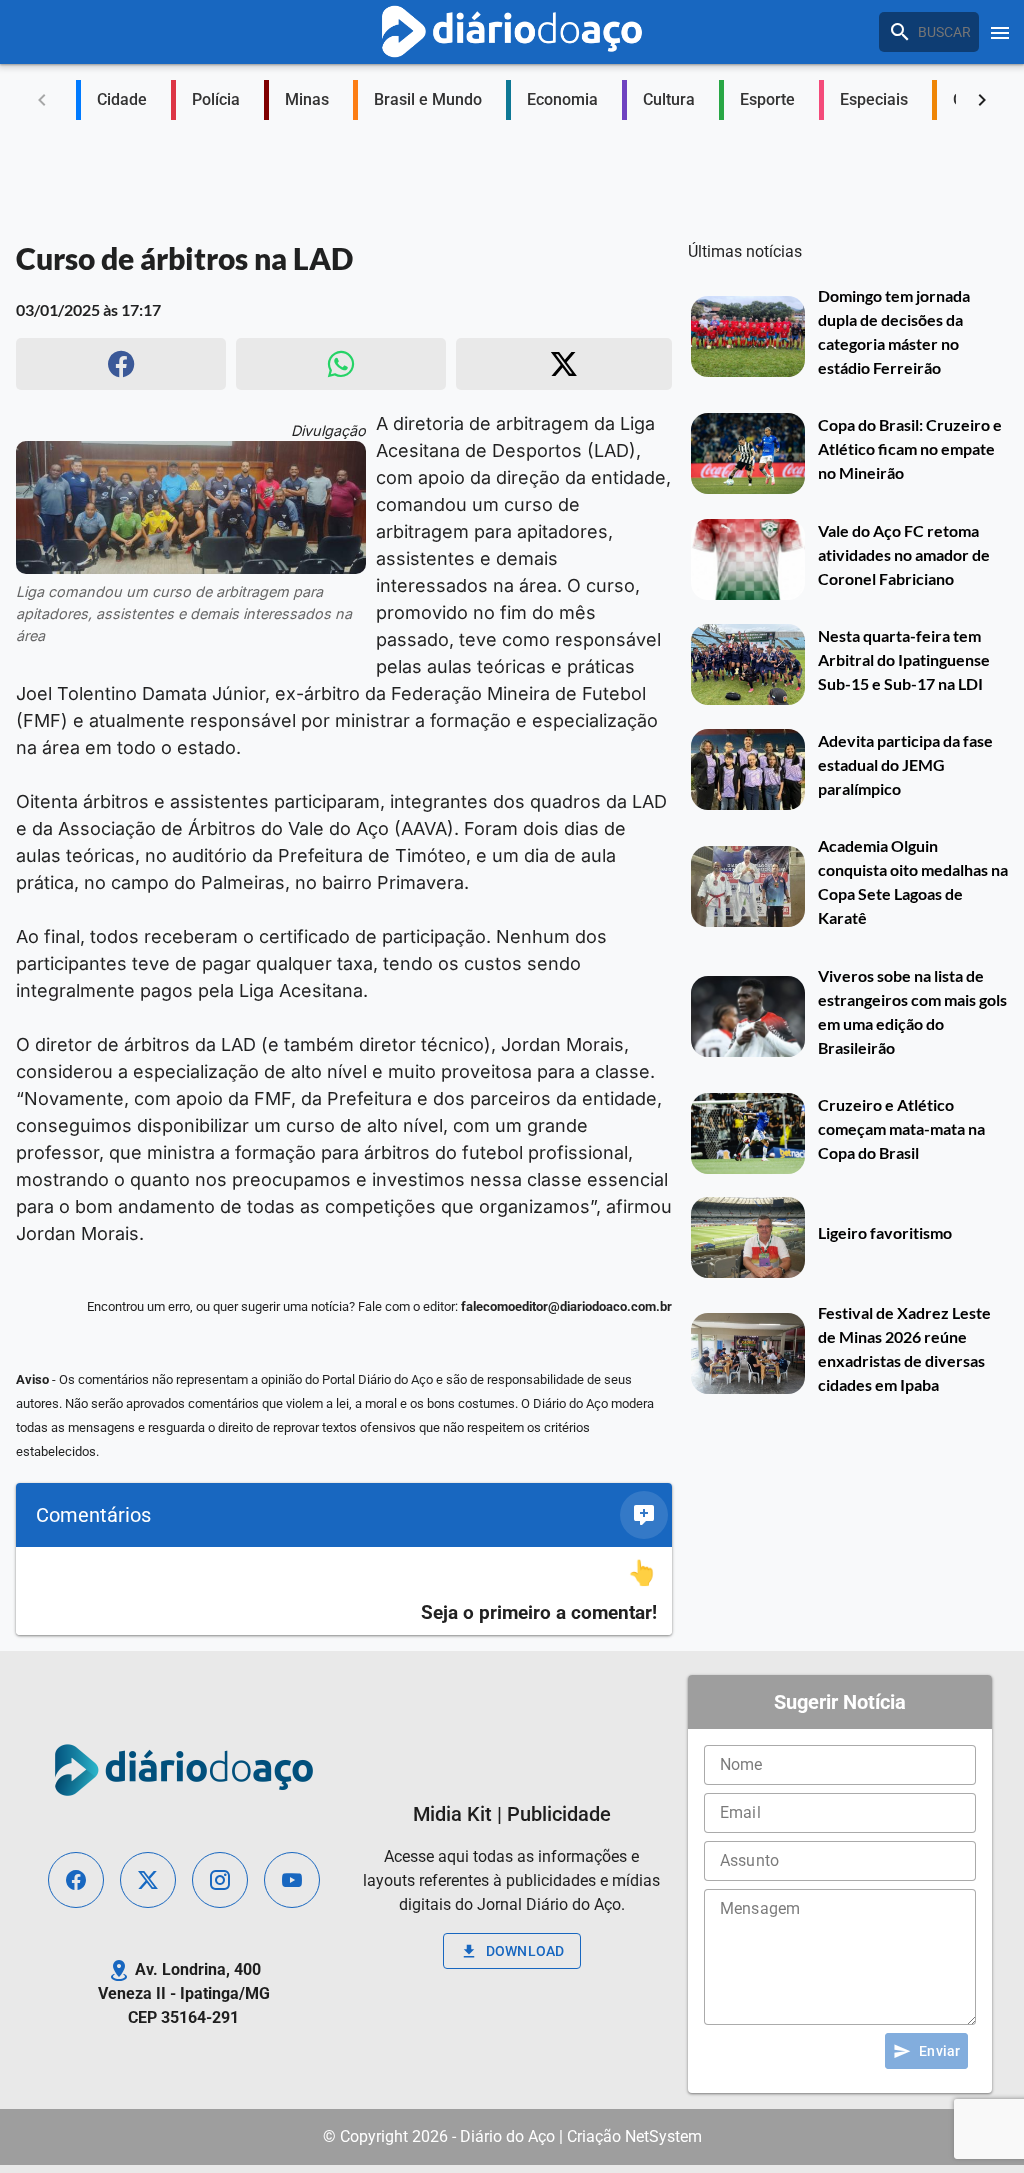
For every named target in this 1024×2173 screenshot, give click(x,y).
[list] (344, 1591)
